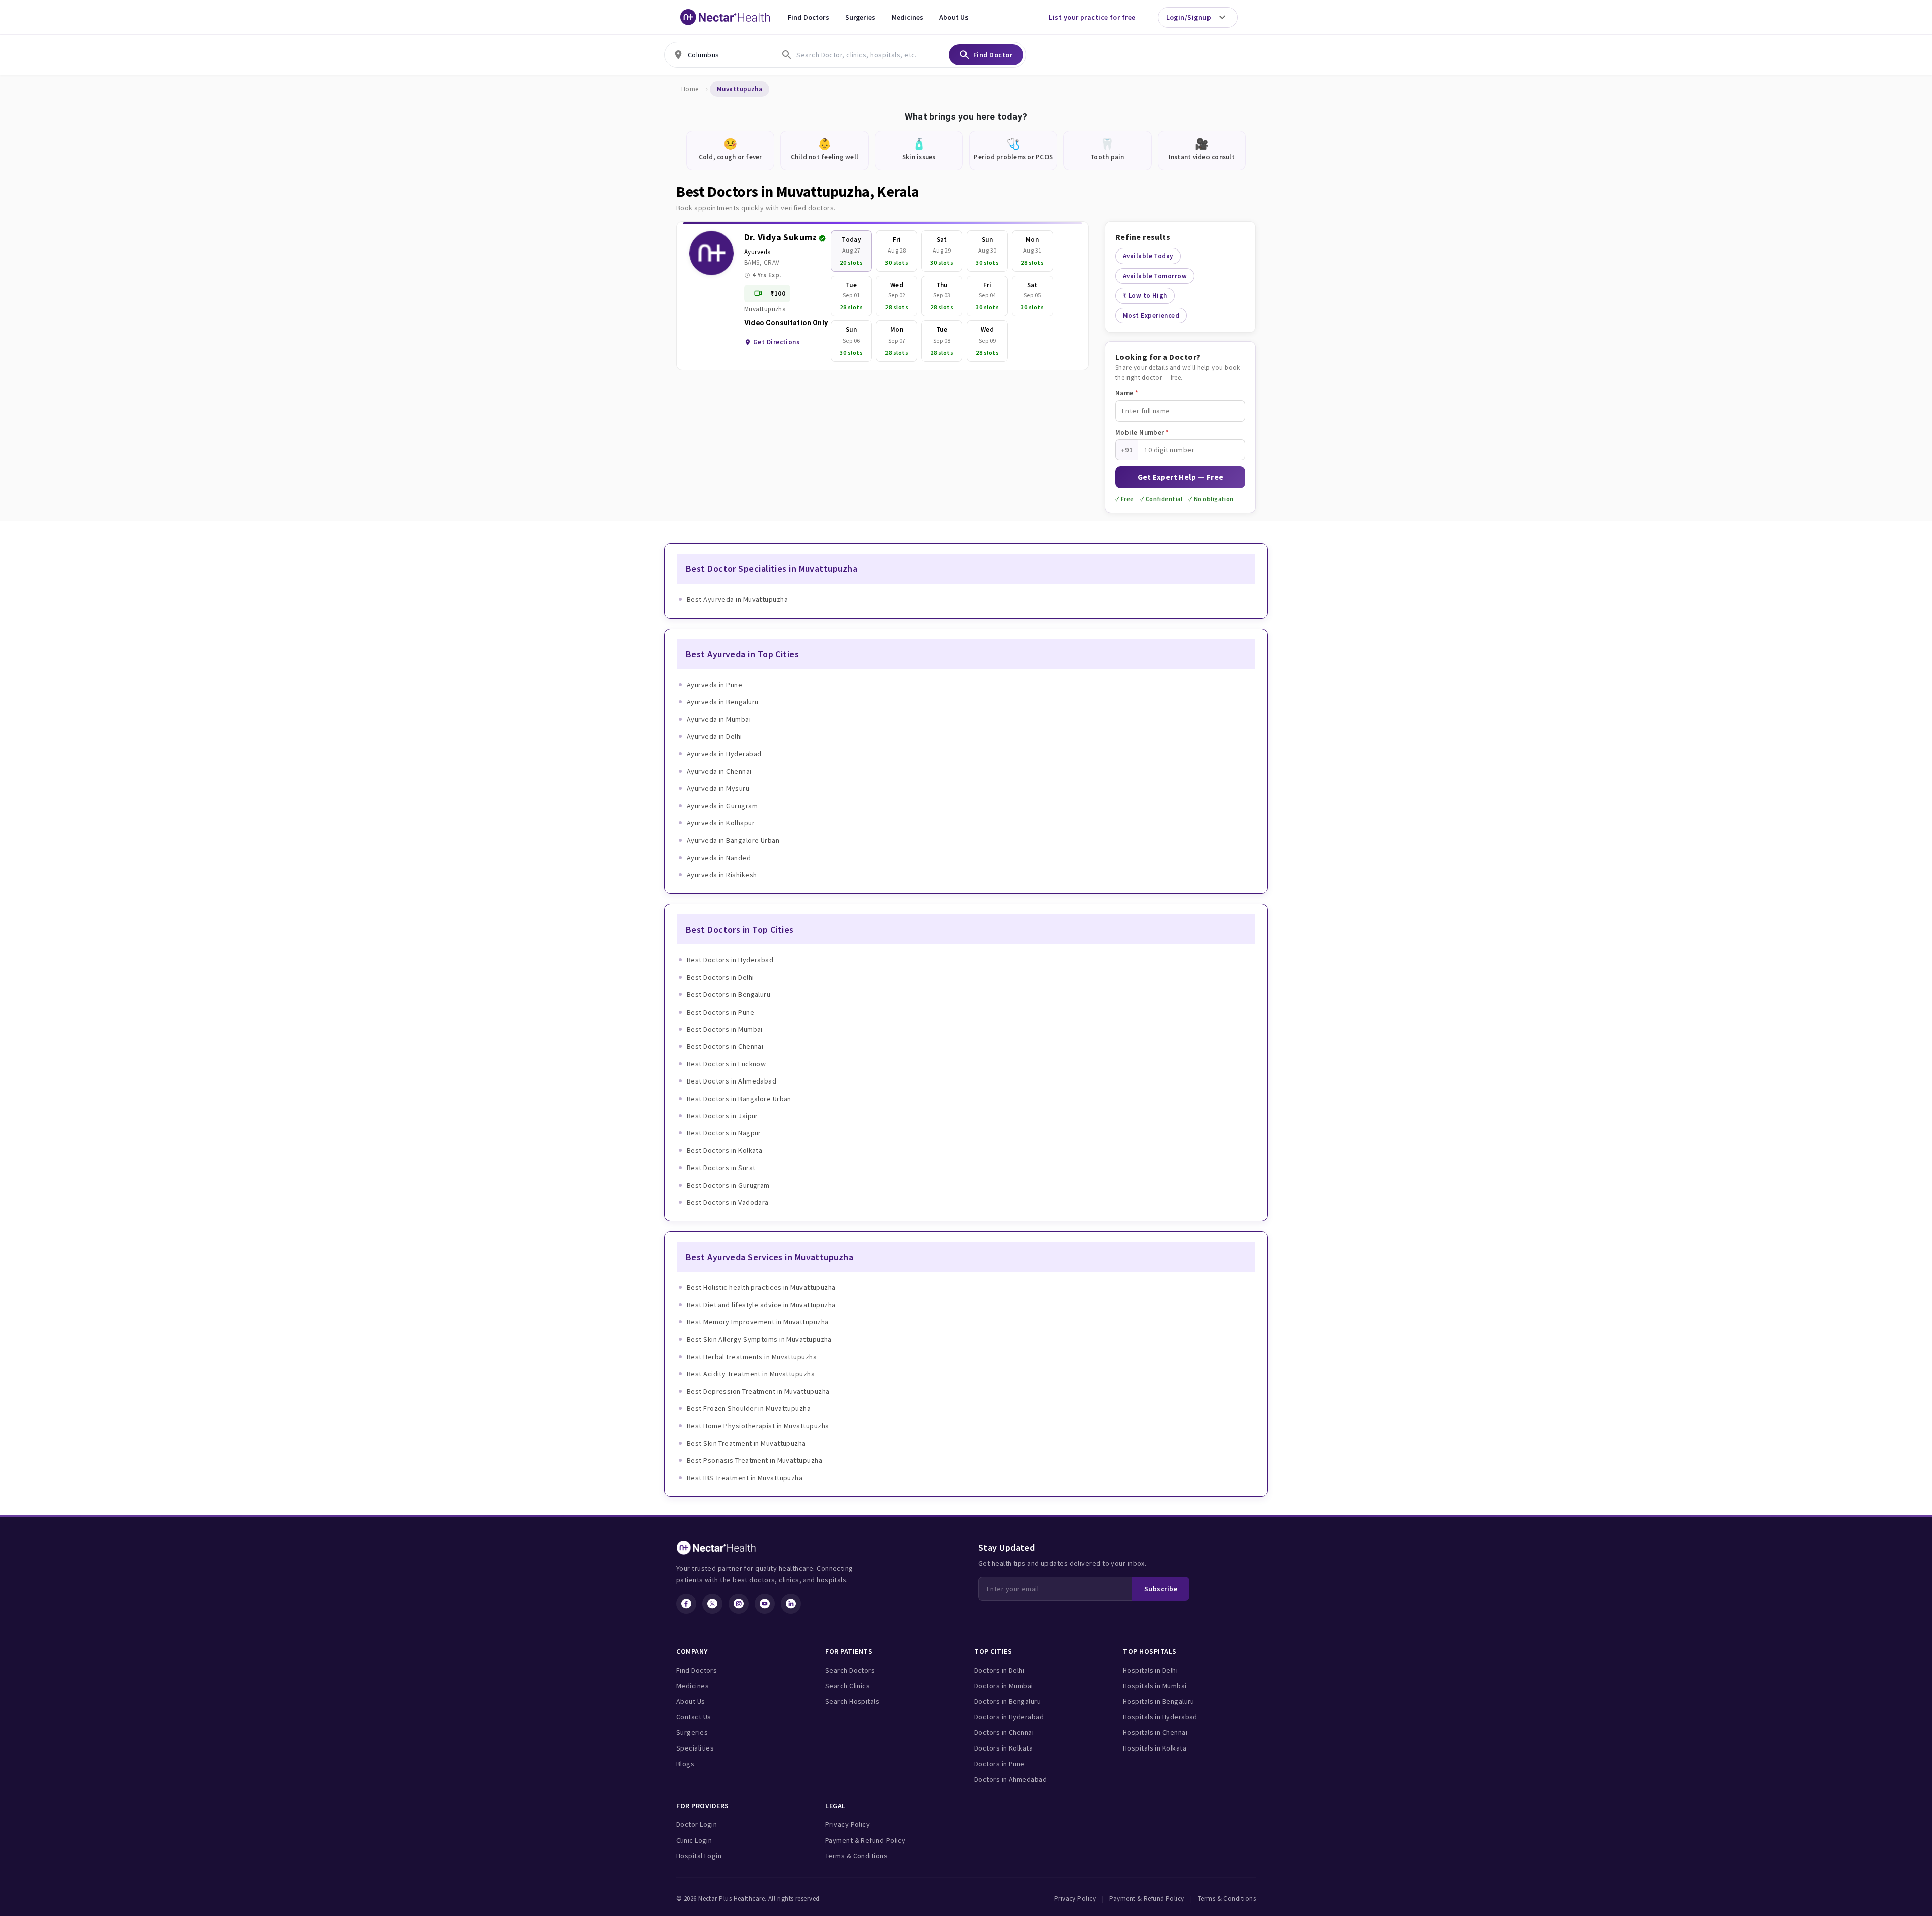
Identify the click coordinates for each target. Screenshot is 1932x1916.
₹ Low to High (1145, 296)
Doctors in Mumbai (1004, 1686)
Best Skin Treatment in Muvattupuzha (746, 1443)
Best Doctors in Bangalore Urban (739, 1099)
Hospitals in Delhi (1150, 1670)
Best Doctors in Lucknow (726, 1064)
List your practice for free (1092, 17)
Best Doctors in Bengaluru (729, 994)
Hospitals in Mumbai (1155, 1686)
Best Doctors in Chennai (725, 1046)
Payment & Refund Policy (865, 1840)
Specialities (695, 1748)
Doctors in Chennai (1004, 1732)
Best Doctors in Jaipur (722, 1116)
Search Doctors (850, 1670)
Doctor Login (697, 1824)
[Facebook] (686, 1604)
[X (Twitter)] (712, 1604)
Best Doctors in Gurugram (728, 1185)
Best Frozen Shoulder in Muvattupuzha (749, 1408)
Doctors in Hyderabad (1009, 1717)
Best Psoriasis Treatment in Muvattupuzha (754, 1460)
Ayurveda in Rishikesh (722, 875)
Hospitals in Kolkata (1155, 1748)
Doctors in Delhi (999, 1670)
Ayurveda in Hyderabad (724, 754)
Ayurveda (758, 252)
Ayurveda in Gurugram (722, 806)
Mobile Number (1142, 432)
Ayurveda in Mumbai (719, 719)
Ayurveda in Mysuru (718, 788)
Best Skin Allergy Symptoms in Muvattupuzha (759, 1339)
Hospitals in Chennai (1155, 1732)
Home (690, 89)
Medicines (907, 17)
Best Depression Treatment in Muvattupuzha (758, 1391)
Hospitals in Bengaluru (1159, 1701)
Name (1127, 393)
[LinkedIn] (791, 1604)
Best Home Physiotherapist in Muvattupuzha (758, 1426)
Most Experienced (1151, 316)
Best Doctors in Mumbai (725, 1029)
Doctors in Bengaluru (1008, 1701)
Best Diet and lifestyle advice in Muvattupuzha (761, 1305)
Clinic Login (694, 1840)
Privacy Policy (848, 1824)
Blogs (685, 1764)
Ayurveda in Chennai (719, 771)
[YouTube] (765, 1604)
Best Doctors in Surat (721, 1168)
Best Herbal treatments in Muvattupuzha (752, 1357)
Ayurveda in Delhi (714, 736)
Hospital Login (699, 1856)
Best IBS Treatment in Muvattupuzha (745, 1478)
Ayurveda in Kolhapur (721, 823)
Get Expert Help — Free (1181, 477)
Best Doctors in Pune (720, 1012)
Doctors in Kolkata (1003, 1748)
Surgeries (860, 17)
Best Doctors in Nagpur (724, 1133)
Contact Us (694, 1717)
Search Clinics (848, 1686)
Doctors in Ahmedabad (1011, 1779)
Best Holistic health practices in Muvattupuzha (761, 1287)
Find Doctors (809, 17)
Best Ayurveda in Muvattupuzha (737, 599)
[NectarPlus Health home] (726, 17)
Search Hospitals (852, 1701)
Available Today (1148, 256)
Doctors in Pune (999, 1764)
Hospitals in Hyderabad (1160, 1717)
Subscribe (1161, 1589)
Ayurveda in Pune (714, 685)
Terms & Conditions (856, 1856)
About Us (954, 17)
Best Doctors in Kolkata (725, 1150)
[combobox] (719, 55)
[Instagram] (739, 1604)
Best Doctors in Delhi (720, 977)
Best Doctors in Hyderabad (730, 960)
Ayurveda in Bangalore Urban (733, 840)
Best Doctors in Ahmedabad (732, 1081)
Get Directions (776, 342)
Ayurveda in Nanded (719, 858)
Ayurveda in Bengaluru (722, 702)
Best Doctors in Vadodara (728, 1202)
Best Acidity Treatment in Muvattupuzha (751, 1374)
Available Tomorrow (1155, 276)
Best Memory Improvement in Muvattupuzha (758, 1322)
